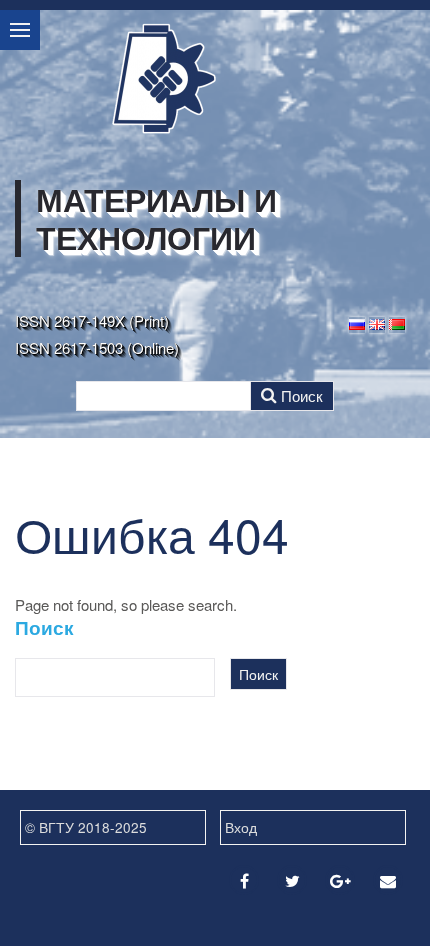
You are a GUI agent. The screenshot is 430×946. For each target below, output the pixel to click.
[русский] (357, 322)
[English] (377, 322)
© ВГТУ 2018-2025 (86, 827)
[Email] (388, 880)
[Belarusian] (397, 322)
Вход (241, 827)
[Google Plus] (340, 880)
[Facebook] (244, 880)
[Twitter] (292, 880)
